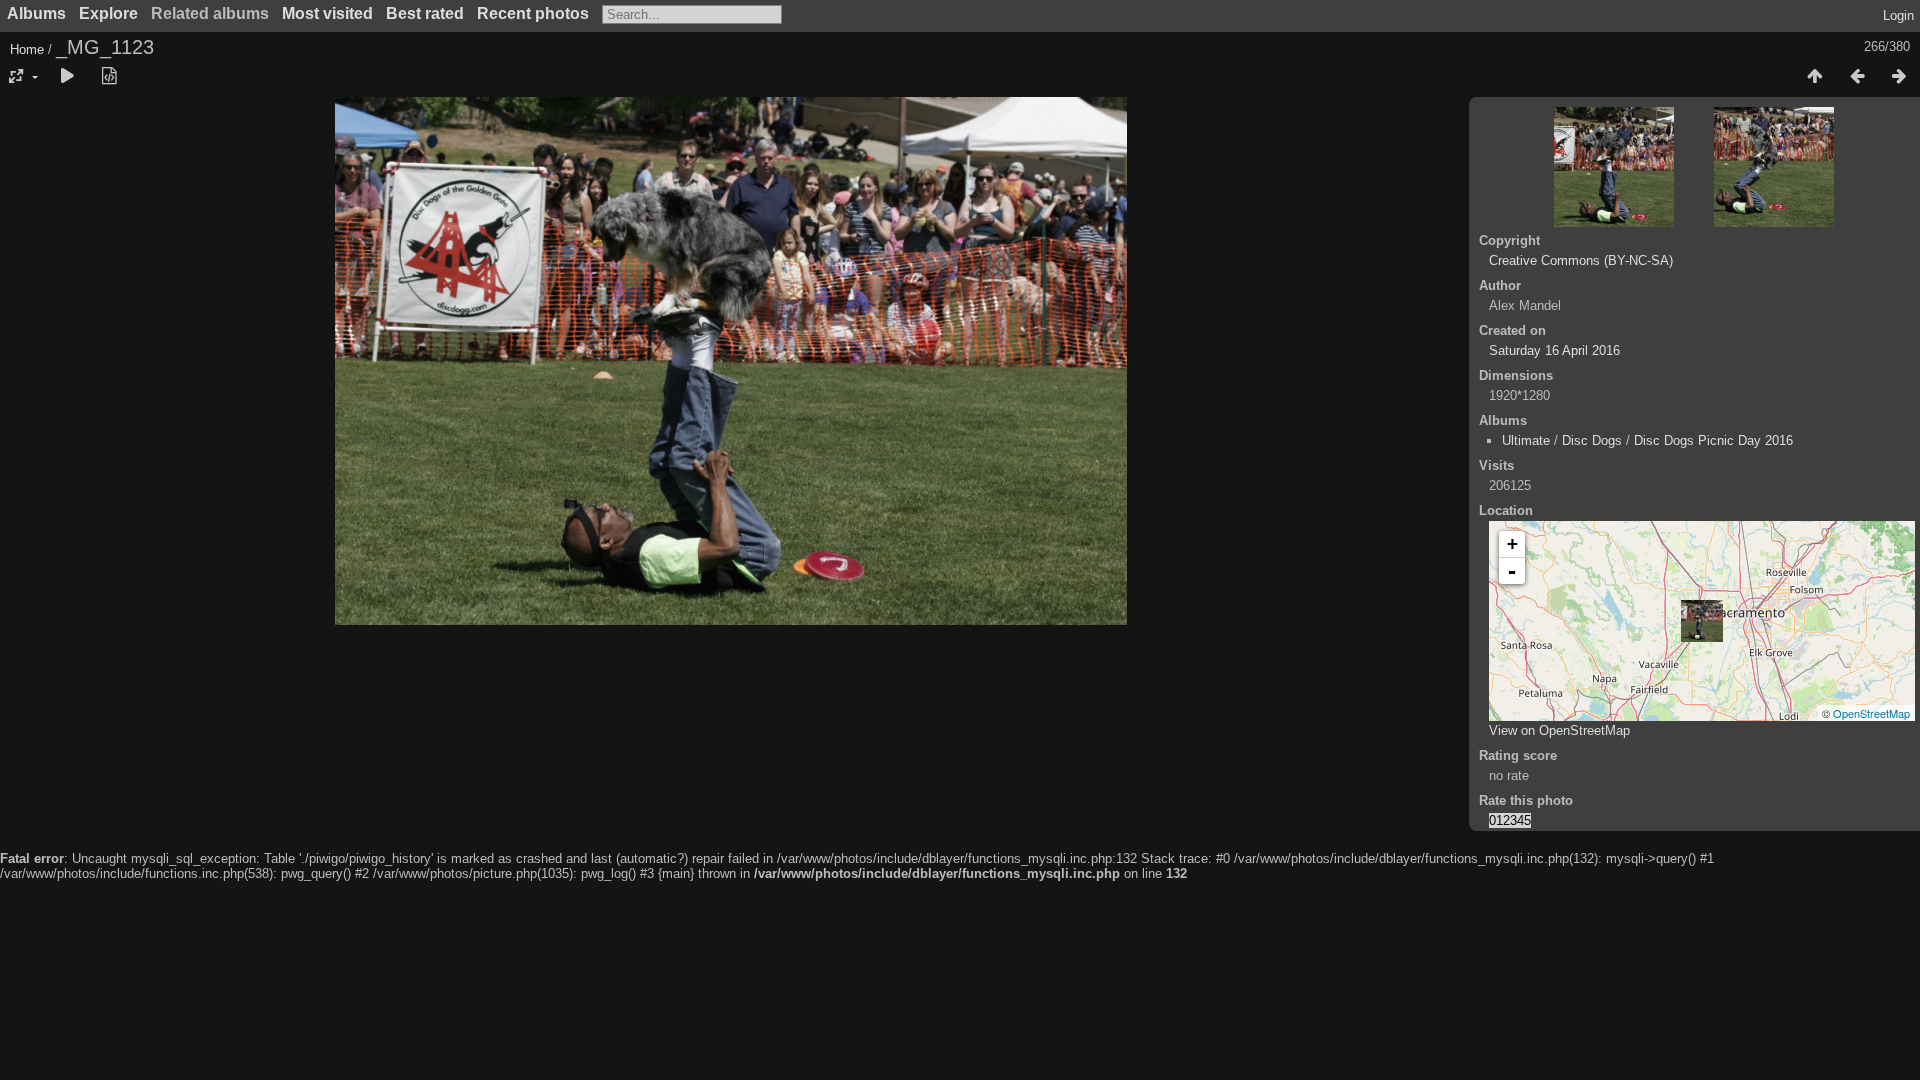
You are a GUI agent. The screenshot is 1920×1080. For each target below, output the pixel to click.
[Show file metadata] (109, 77)
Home (27, 49)
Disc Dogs (1592, 440)
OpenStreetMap (1871, 713)
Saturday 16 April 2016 (1554, 350)
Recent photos (533, 13)
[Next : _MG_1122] (1899, 77)
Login (1898, 15)
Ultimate (1526, 440)
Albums (36, 13)
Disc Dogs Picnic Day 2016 (1713, 440)
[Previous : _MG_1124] (1857, 77)
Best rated (425, 13)
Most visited (327, 13)
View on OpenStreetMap (1559, 730)
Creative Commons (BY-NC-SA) (1581, 260)
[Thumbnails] (1815, 77)
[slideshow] (67, 77)
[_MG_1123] (1702, 621)
